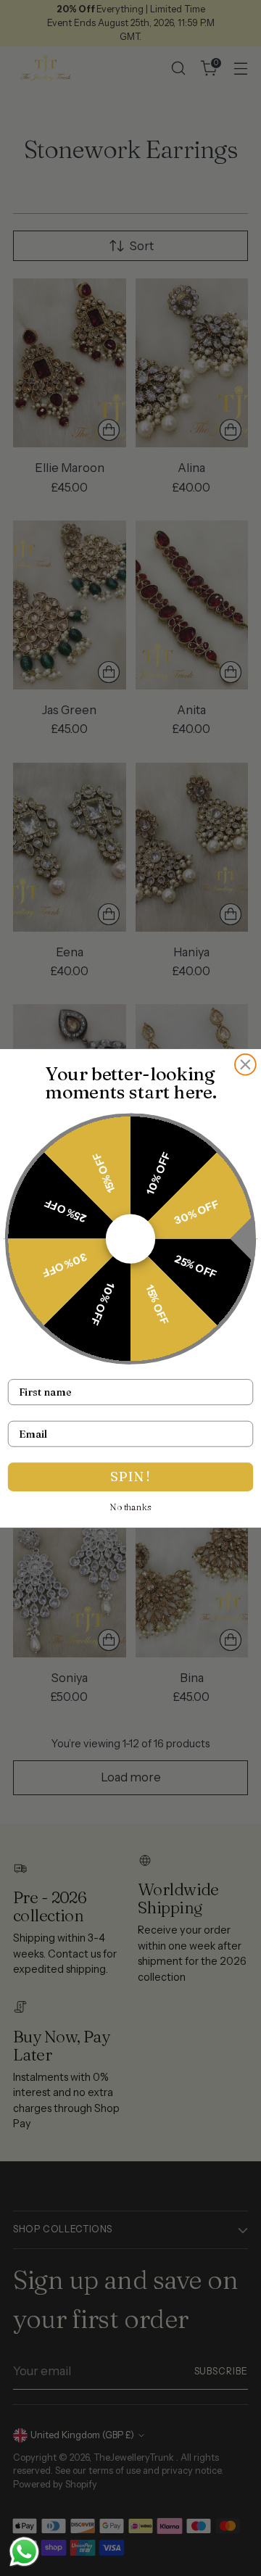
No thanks (131, 1507)
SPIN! (130, 1477)
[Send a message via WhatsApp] (24, 2552)
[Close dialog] (245, 1064)
